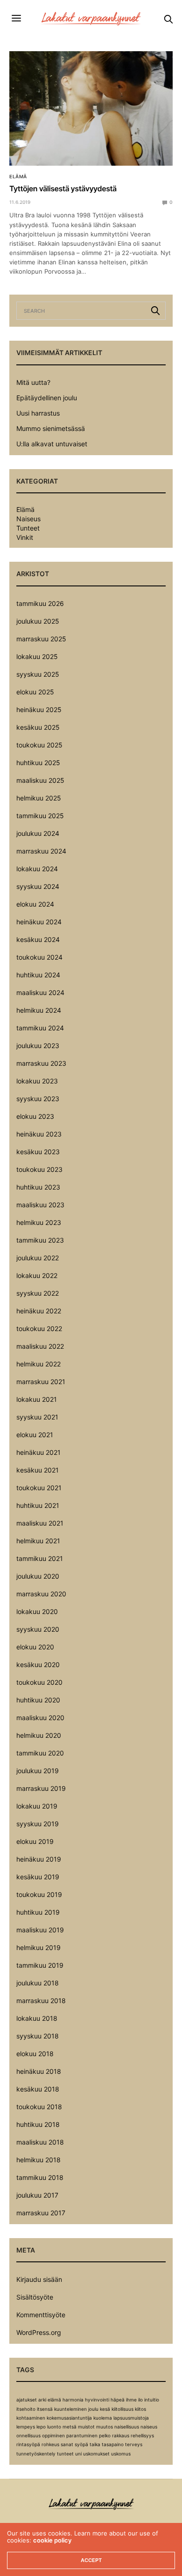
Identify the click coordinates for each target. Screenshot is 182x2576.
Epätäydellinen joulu (47, 398)
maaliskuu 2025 (40, 780)
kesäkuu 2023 (38, 1152)
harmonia (73, 2400)
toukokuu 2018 (39, 2107)
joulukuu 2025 (38, 621)
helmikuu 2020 (39, 1735)
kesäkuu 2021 (38, 1470)
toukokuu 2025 (39, 745)
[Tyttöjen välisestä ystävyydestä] (91, 108)
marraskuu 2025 (41, 639)
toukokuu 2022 (39, 1328)
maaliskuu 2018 (40, 2142)
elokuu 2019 (35, 1841)
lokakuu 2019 (37, 1806)
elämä (54, 2400)
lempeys (26, 2427)
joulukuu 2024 (38, 833)
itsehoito (26, 2409)
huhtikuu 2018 (38, 2124)
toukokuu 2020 (39, 1682)
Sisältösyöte (35, 2297)
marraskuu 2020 (41, 1594)
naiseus (149, 2427)
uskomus (121, 2454)
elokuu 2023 (35, 1116)
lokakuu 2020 (37, 1611)
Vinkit (25, 538)
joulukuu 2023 (38, 1046)
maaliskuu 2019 (40, 1930)
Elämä (18, 176)
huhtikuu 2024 (38, 975)
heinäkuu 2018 (39, 2071)
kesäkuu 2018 (38, 2089)
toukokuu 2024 (39, 957)
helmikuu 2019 (38, 1947)
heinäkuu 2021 (38, 1452)
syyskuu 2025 (38, 674)
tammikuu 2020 (40, 1753)
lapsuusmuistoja (131, 2418)
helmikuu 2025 (39, 798)
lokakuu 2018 (37, 2018)
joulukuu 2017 (37, 2195)
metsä (70, 2427)
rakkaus (121, 2435)
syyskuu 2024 (38, 886)
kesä (105, 2409)
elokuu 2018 (35, 2054)
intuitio (152, 2400)
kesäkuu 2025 (38, 727)
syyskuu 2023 (38, 1099)
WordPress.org (39, 2332)
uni (78, 2454)
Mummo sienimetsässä (51, 428)
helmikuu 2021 (38, 1541)
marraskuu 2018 (41, 2001)
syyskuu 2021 (37, 1417)
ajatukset (27, 2400)
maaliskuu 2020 (40, 1718)
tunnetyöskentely (36, 2454)
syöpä (81, 2444)
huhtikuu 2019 (38, 1912)
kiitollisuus (122, 2409)
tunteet (65, 2454)
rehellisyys (142, 2435)
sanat (67, 2444)
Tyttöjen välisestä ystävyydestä (63, 188)
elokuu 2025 (35, 692)
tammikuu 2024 (40, 1028)
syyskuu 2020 (38, 1629)
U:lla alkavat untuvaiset (52, 444)
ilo (140, 2400)
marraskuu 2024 (41, 851)
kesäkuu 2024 (38, 939)
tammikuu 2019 (40, 1965)
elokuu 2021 (35, 1435)
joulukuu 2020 (38, 1576)
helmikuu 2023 (39, 1222)
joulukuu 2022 (38, 1258)
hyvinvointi (97, 2400)
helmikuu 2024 (39, 1010)
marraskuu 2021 (41, 1382)
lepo (41, 2427)
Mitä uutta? (33, 382)
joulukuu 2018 (38, 1983)
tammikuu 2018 (40, 2177)
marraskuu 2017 (41, 2213)
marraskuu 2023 (41, 1063)
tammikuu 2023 (40, 1240)
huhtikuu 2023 (38, 1187)
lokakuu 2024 (37, 869)
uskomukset (96, 2454)
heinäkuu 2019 (39, 1859)
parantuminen (82, 2435)
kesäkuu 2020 (38, 1665)
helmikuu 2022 (38, 1364)
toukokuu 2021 (39, 1488)
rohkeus (50, 2444)
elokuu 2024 (35, 904)
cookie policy (52, 2540)
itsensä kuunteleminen (62, 2409)
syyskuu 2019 (38, 1824)
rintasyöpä (28, 2444)
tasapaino (113, 2444)
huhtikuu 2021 (38, 1505)
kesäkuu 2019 (38, 1877)
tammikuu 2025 (40, 816)
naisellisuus (127, 2427)
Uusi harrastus (38, 413)
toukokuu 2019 (39, 1894)
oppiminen (53, 2435)
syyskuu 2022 (38, 1293)
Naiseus (28, 519)
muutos (105, 2427)
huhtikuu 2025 (38, 763)
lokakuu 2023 (37, 1081)
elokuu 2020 (35, 1647)
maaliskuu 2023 (40, 1205)
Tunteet (28, 528)
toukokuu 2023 (39, 1169)
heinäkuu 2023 (39, 1134)
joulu (93, 2409)
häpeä (118, 2400)
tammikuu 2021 (40, 1558)
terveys (134, 2444)
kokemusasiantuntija (69, 2418)
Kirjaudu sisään (39, 2279)
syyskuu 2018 (38, 2036)
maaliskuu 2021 (40, 1523)
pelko (105, 2435)
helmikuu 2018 (38, 2160)
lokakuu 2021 (37, 1399)
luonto (54, 2427)
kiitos (140, 2409)
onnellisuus (28, 2435)
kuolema (103, 2418)
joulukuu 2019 (38, 1771)
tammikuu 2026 (40, 603)
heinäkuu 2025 (39, 710)
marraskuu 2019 (41, 1788)
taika (95, 2444)
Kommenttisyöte (41, 2315)
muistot (86, 2427)
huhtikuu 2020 (38, 1700)
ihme (131, 2400)
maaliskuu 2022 (40, 1346)
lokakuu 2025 (37, 656)
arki (42, 2400)
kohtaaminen (31, 2418)
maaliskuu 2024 (40, 992)
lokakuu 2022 (37, 1275)
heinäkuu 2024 (39, 922)
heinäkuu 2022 (39, 1311)
